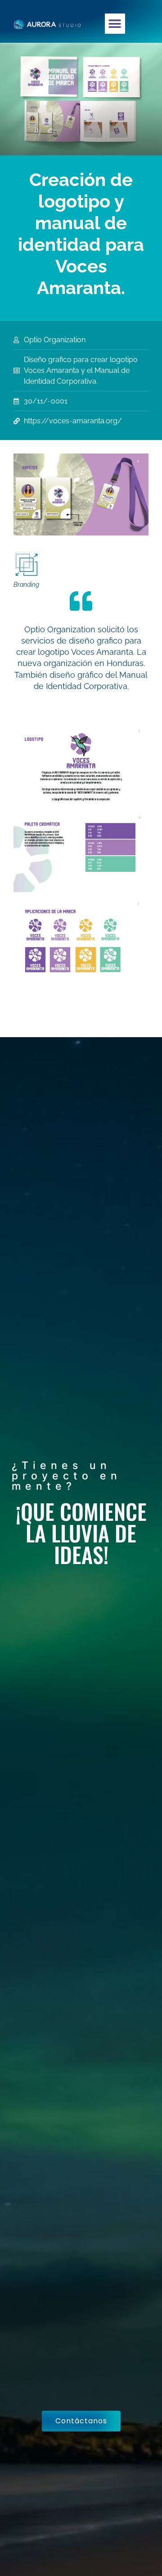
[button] (115, 24)
